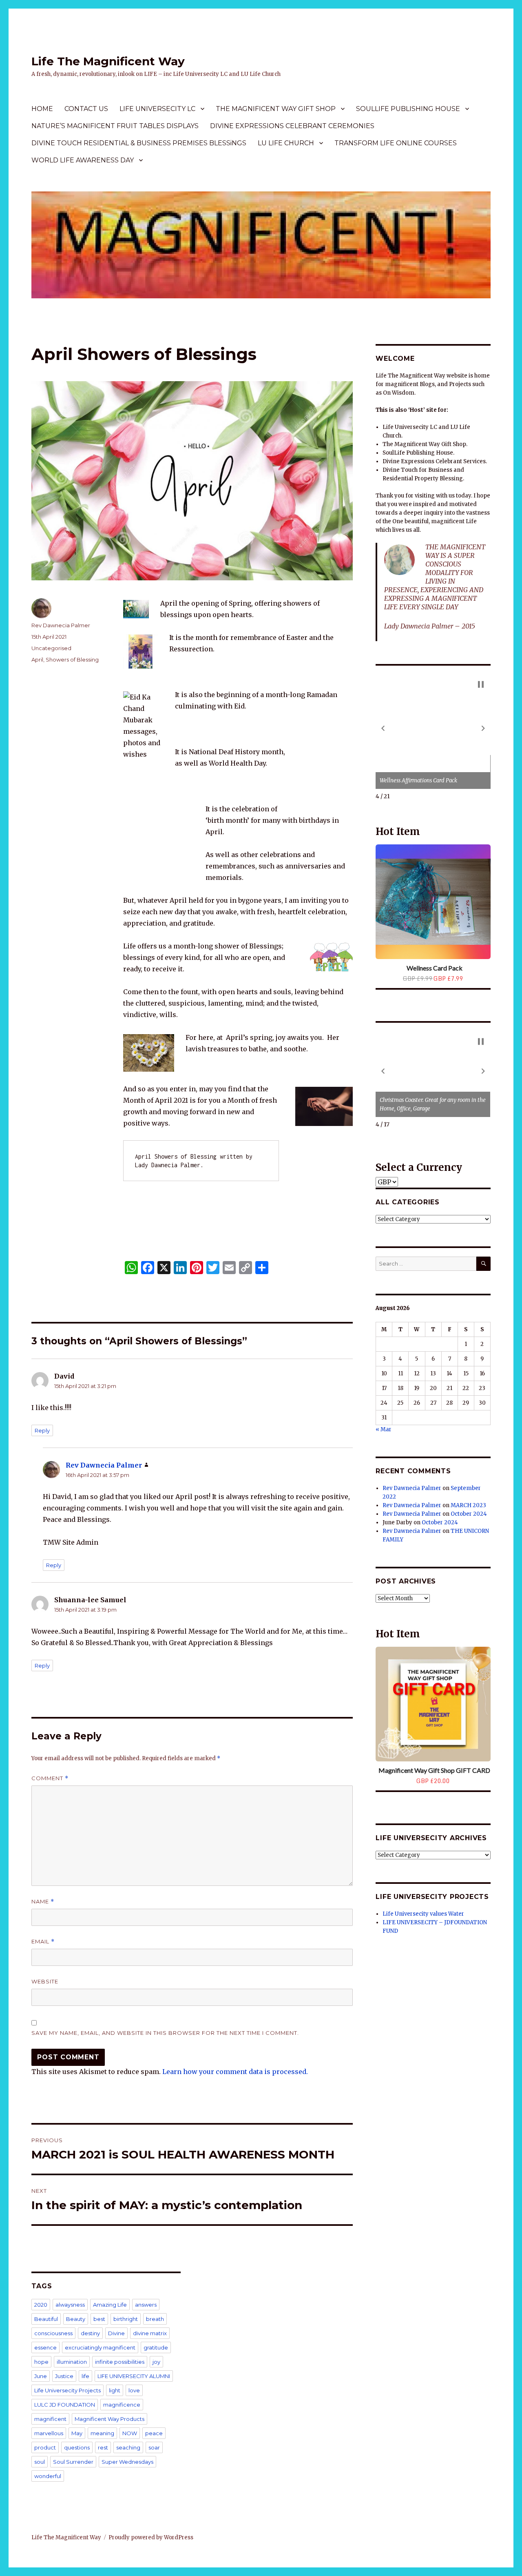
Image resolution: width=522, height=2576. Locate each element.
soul (40, 2462)
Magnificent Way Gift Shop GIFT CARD (434, 1770)
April (37, 660)
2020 (41, 2305)
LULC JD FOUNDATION (65, 2405)
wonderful (48, 2476)
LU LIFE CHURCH (286, 143)
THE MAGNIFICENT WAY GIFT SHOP (276, 109)
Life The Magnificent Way (108, 61)
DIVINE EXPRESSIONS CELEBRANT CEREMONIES (292, 126)
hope (41, 2362)
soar (154, 2447)
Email (43, 1942)
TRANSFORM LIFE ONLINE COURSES (396, 143)
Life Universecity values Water (423, 1914)
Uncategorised (51, 648)
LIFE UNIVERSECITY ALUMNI (134, 2376)
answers (146, 2305)
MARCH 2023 (468, 1505)
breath (155, 2319)
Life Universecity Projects (67, 2390)
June (41, 2376)
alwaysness (70, 2305)
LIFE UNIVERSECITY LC (157, 109)
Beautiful (46, 2319)
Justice (64, 2376)
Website (45, 1981)
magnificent (50, 2419)
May (77, 2433)
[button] (383, 728)
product (45, 2447)
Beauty (76, 2319)
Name (43, 1902)
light (115, 2390)
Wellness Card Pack (435, 968)
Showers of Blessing (72, 660)
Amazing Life (110, 2305)
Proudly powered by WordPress (151, 2537)
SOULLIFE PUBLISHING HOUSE (408, 109)
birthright (126, 2319)
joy (156, 2362)
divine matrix (150, 2333)
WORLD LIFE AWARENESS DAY (83, 160)
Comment (50, 1778)
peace (154, 2433)
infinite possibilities (120, 2362)
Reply (42, 1430)
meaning (102, 2433)
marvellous (49, 2433)
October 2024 (469, 1514)
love (134, 2390)
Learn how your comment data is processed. (235, 2072)
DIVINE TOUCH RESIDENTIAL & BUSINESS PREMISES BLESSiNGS (139, 143)
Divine (116, 2333)
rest (103, 2447)
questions (77, 2447)
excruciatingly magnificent (100, 2347)
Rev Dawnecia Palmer (61, 625)
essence (45, 2347)
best (99, 2319)
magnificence (122, 2405)
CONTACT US (86, 109)
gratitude (156, 2347)
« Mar (384, 1429)
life (85, 2376)
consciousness (53, 2333)
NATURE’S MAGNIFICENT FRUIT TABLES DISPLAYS (115, 126)
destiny (90, 2333)
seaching (128, 2447)
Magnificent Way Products (109, 2419)
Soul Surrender (73, 2462)
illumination (72, 2362)
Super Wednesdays (127, 2462)
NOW (130, 2433)
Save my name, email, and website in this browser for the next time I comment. (165, 2033)
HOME (42, 109)
